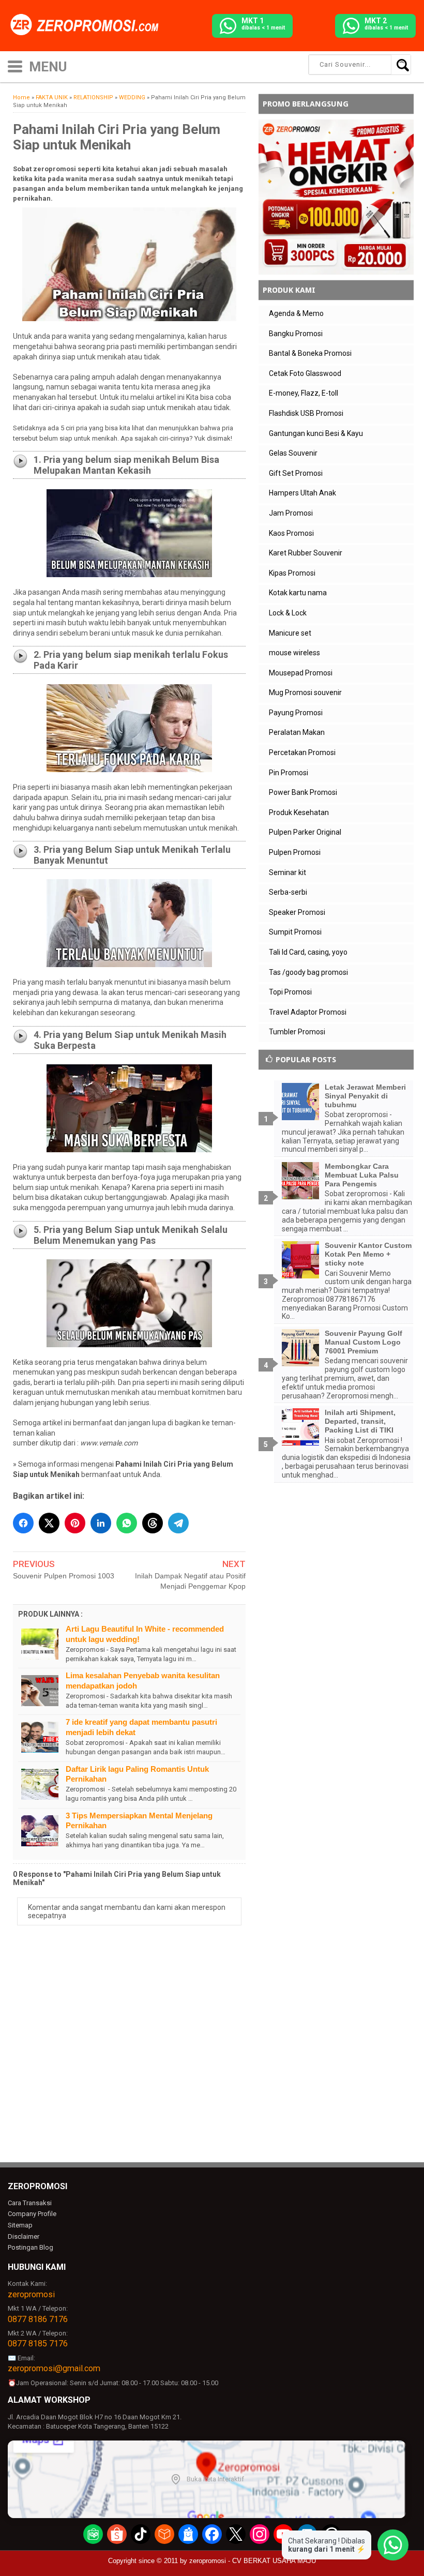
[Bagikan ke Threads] (153, 1523)
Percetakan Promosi (302, 752)
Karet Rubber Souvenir (306, 553)
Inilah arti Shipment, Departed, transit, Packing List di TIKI (360, 1421)
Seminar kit (287, 872)
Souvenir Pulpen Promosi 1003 (64, 1576)
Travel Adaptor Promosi (308, 1012)
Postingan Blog (31, 2247)
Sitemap (20, 2225)
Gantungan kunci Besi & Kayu (316, 433)
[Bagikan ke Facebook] (23, 1523)
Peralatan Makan (297, 732)
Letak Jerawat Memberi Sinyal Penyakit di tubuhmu (365, 1096)
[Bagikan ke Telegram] (178, 1523)
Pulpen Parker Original (305, 832)
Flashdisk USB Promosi (306, 413)
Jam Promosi (291, 513)
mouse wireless (294, 653)
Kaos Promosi (291, 533)
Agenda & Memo (296, 313)
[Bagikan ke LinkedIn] (101, 1523)
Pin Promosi (289, 773)
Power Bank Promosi (303, 792)
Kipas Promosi (292, 573)
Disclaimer (24, 2236)
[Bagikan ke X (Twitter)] (49, 1523)
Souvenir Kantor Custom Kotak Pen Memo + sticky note (368, 1254)
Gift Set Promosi (296, 473)
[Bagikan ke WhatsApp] (127, 1523)
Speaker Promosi (297, 912)
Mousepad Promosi (301, 673)
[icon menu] (15, 65)
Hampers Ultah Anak (302, 493)
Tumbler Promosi (297, 1032)
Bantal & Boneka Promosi (310, 353)
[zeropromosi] (88, 25)
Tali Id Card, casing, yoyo (308, 952)
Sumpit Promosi (295, 932)
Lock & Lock (288, 613)
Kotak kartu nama (298, 593)
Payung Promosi (296, 713)
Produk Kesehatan (299, 812)
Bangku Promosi (296, 334)
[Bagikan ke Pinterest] (75, 1523)
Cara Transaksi (30, 2203)
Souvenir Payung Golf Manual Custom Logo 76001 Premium (364, 1342)
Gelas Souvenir (293, 453)
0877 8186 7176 (38, 2319)
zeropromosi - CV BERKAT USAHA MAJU (253, 2561)
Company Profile (32, 2214)
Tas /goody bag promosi (308, 972)
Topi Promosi (290, 992)
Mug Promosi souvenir (305, 692)
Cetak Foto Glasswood (305, 373)
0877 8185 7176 (38, 2344)
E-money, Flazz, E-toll (304, 393)
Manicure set (290, 633)
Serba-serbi (288, 892)
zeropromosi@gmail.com (54, 2368)
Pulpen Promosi (295, 852)
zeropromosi (31, 2294)
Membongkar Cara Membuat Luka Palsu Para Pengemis (362, 1175)
